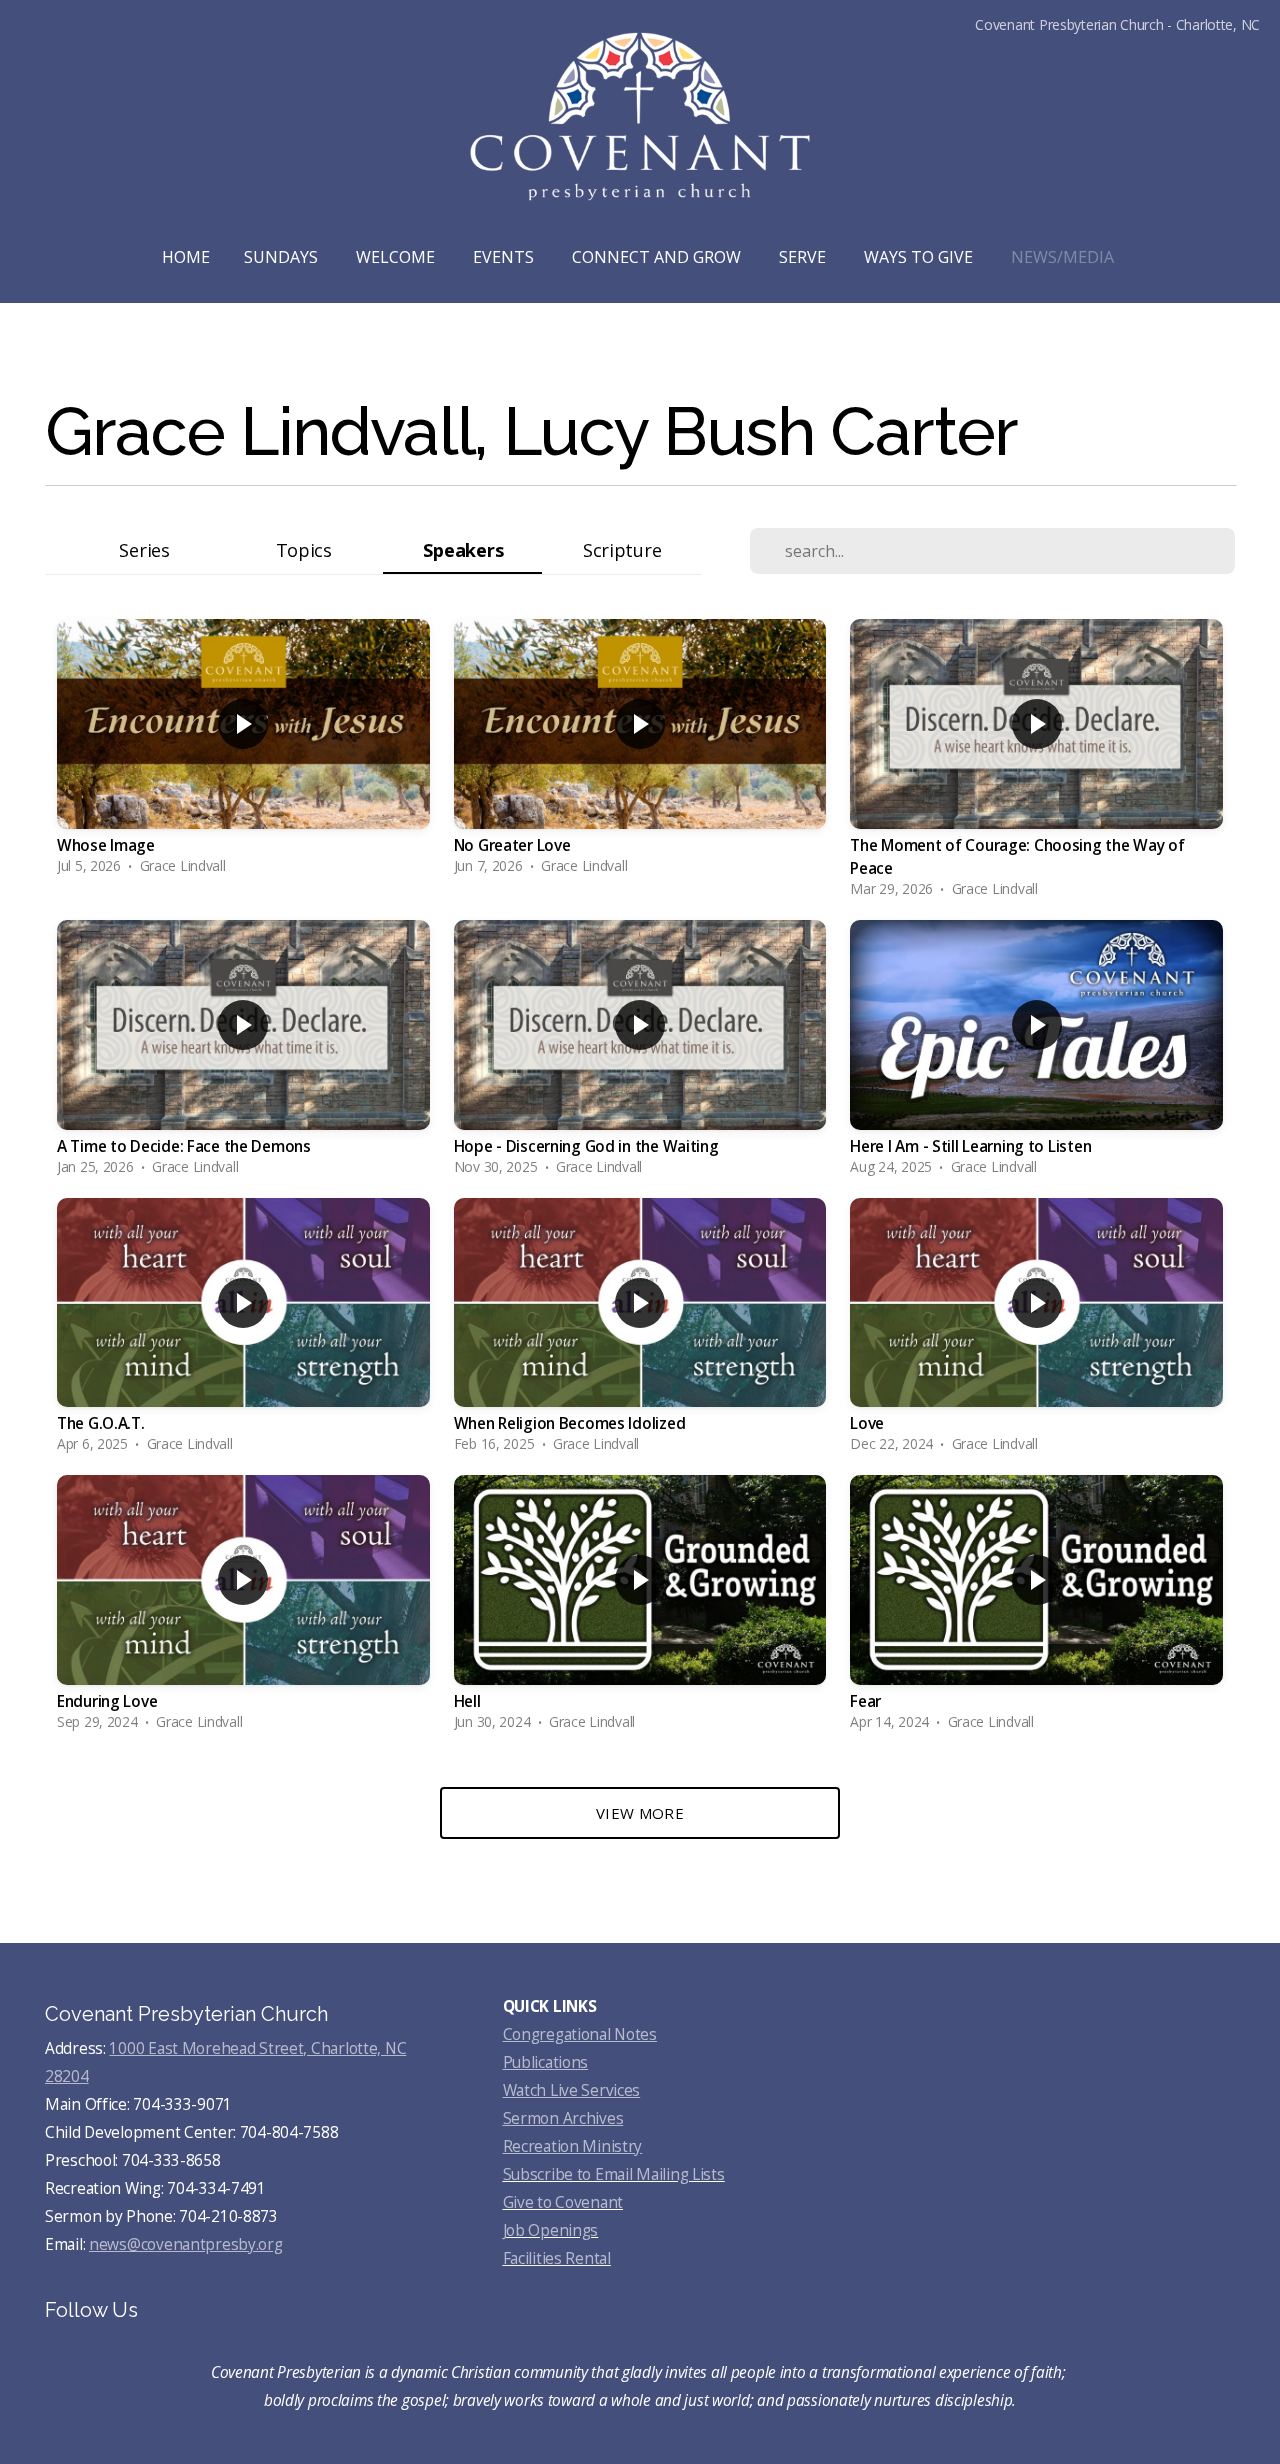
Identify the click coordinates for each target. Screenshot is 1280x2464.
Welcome (397, 257)
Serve (804, 257)
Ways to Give (920, 257)
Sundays (283, 257)
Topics (304, 549)
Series (144, 549)
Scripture (622, 549)
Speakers (463, 549)
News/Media (1064, 257)
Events (505, 257)
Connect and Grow (658, 257)
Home (186, 257)
